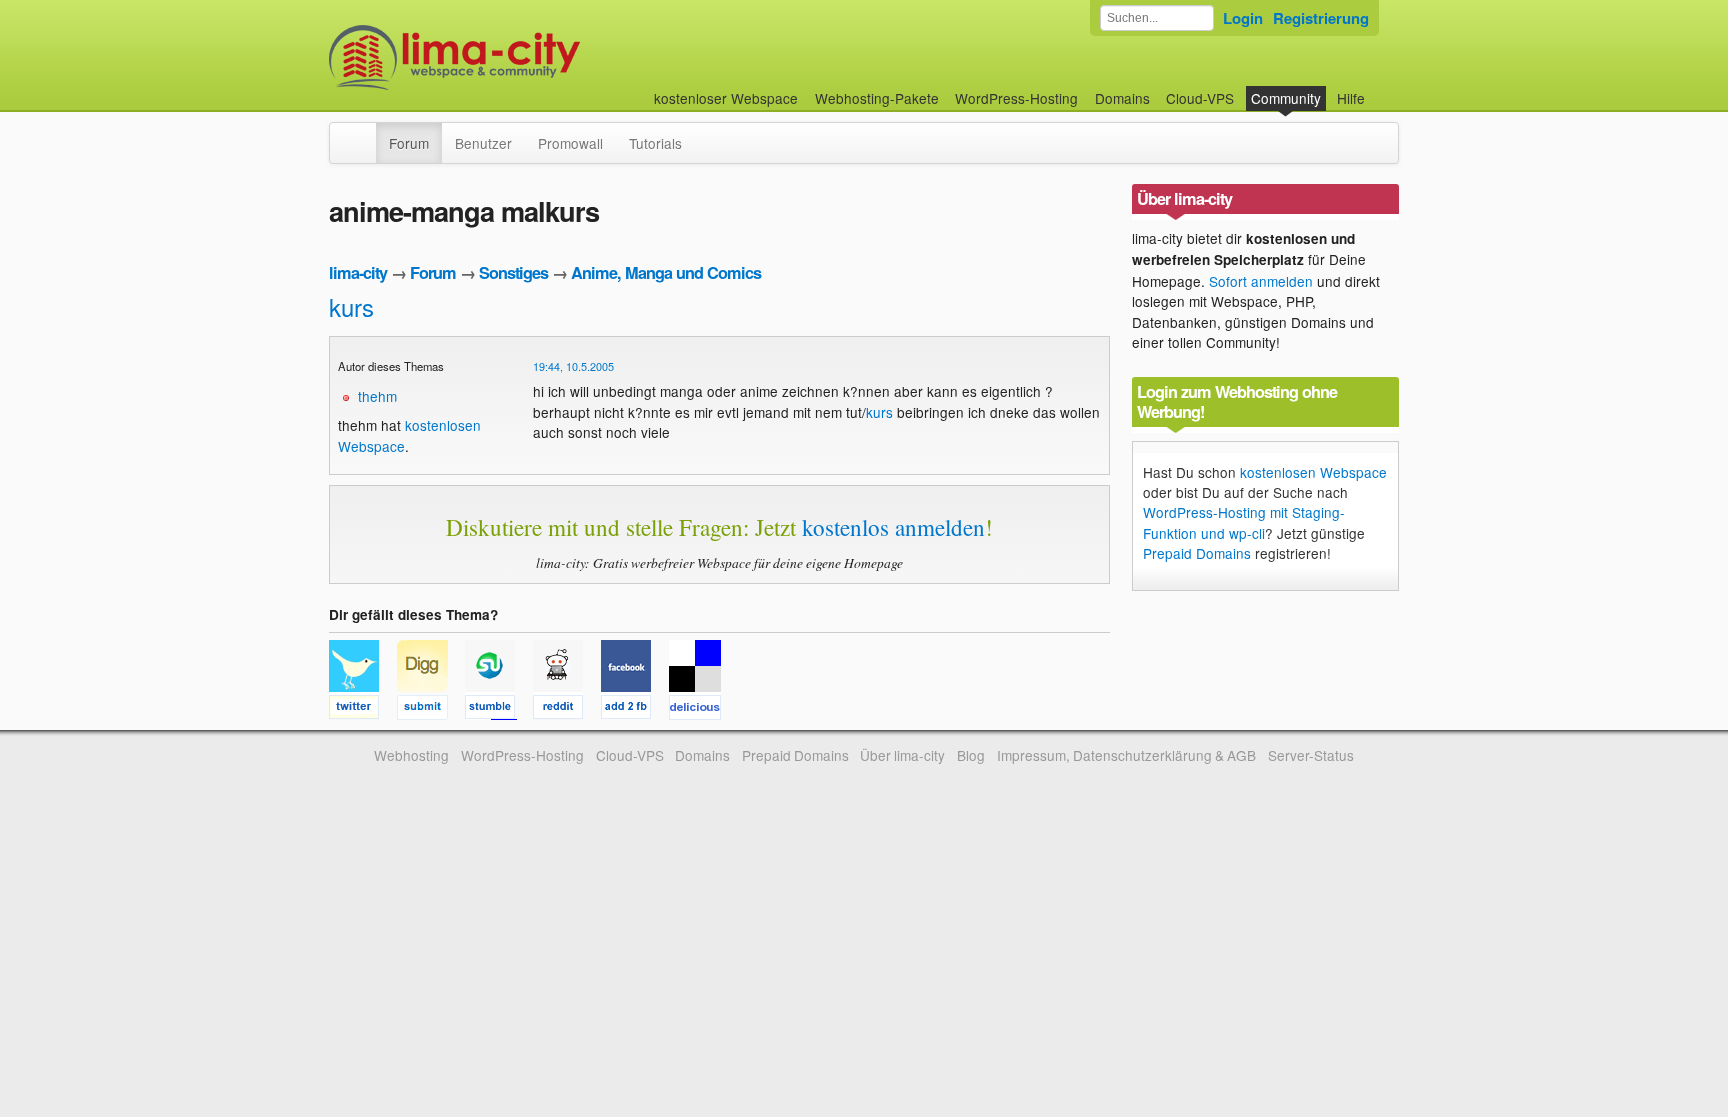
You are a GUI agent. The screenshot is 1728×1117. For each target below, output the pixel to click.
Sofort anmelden (1261, 281)
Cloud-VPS (1200, 98)
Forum (409, 143)
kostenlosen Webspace (1313, 472)
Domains (1122, 98)
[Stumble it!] (499, 710)
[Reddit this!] (567, 710)
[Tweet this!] (363, 710)
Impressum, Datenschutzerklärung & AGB (1126, 755)
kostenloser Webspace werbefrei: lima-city (529, 57)
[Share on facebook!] (635, 710)
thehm (377, 396)
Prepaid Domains (1197, 553)
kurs (351, 306)
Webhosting (411, 755)
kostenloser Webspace (726, 98)
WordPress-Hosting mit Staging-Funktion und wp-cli (1244, 522)
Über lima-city (902, 755)
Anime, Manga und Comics (666, 272)
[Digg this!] (431, 710)
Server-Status (1311, 755)
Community (1286, 98)
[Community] (363, 133)
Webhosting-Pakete (877, 98)
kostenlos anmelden (893, 527)
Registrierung (1321, 18)
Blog (971, 755)
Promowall (570, 143)
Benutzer (483, 143)
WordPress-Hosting (1016, 98)
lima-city (358, 272)
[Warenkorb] (1381, 88)
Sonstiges (513, 272)
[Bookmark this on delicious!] (701, 710)
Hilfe (1351, 98)
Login (1243, 18)
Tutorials (655, 143)
